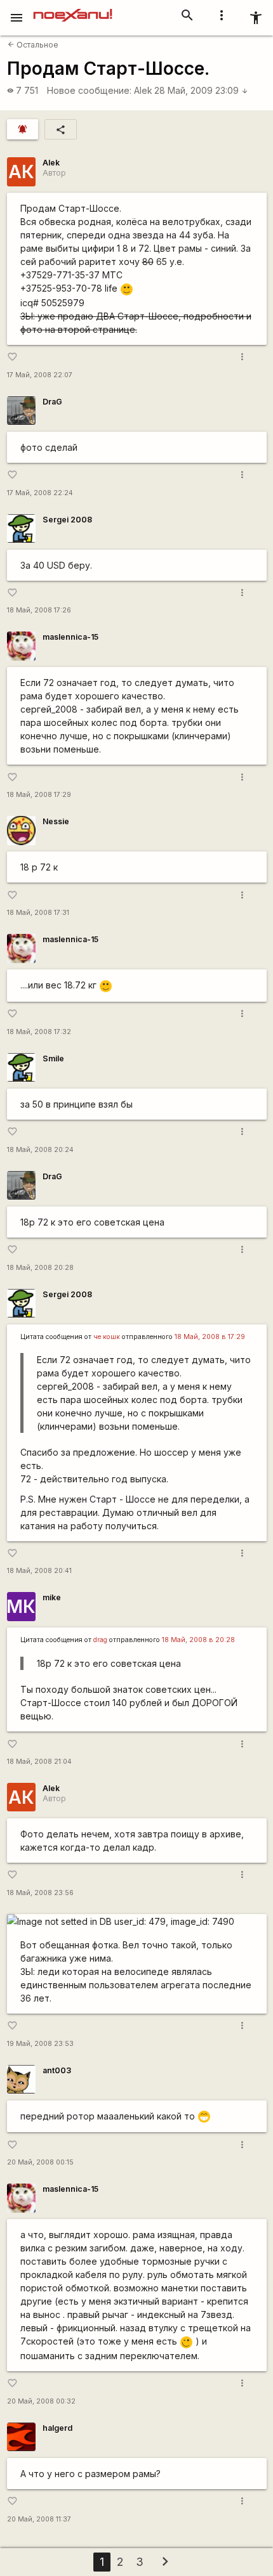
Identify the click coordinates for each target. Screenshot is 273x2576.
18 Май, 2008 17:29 (39, 795)
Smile (53, 1058)
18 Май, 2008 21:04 (39, 1762)
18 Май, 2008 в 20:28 (198, 1640)
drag (100, 1640)
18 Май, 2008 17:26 (39, 610)
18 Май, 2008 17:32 (39, 1032)
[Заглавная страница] (73, 9)
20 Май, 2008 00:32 (41, 2401)
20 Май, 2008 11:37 (39, 2519)
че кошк (107, 1337)
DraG (52, 402)
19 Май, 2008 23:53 (40, 2044)
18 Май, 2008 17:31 (38, 913)
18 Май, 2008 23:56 (40, 1893)
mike (52, 1597)
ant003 (57, 2070)
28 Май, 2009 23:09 (201, 90)
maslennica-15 (70, 637)
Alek (143, 90)
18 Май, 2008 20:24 (40, 1150)
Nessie (56, 821)
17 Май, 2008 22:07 (40, 375)
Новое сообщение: (89, 90)
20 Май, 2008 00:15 (40, 2162)
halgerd (57, 2428)
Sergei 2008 (67, 520)
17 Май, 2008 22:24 (40, 493)
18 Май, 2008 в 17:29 (210, 1337)
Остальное (33, 45)
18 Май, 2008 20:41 (39, 1571)
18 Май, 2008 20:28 (40, 1268)
